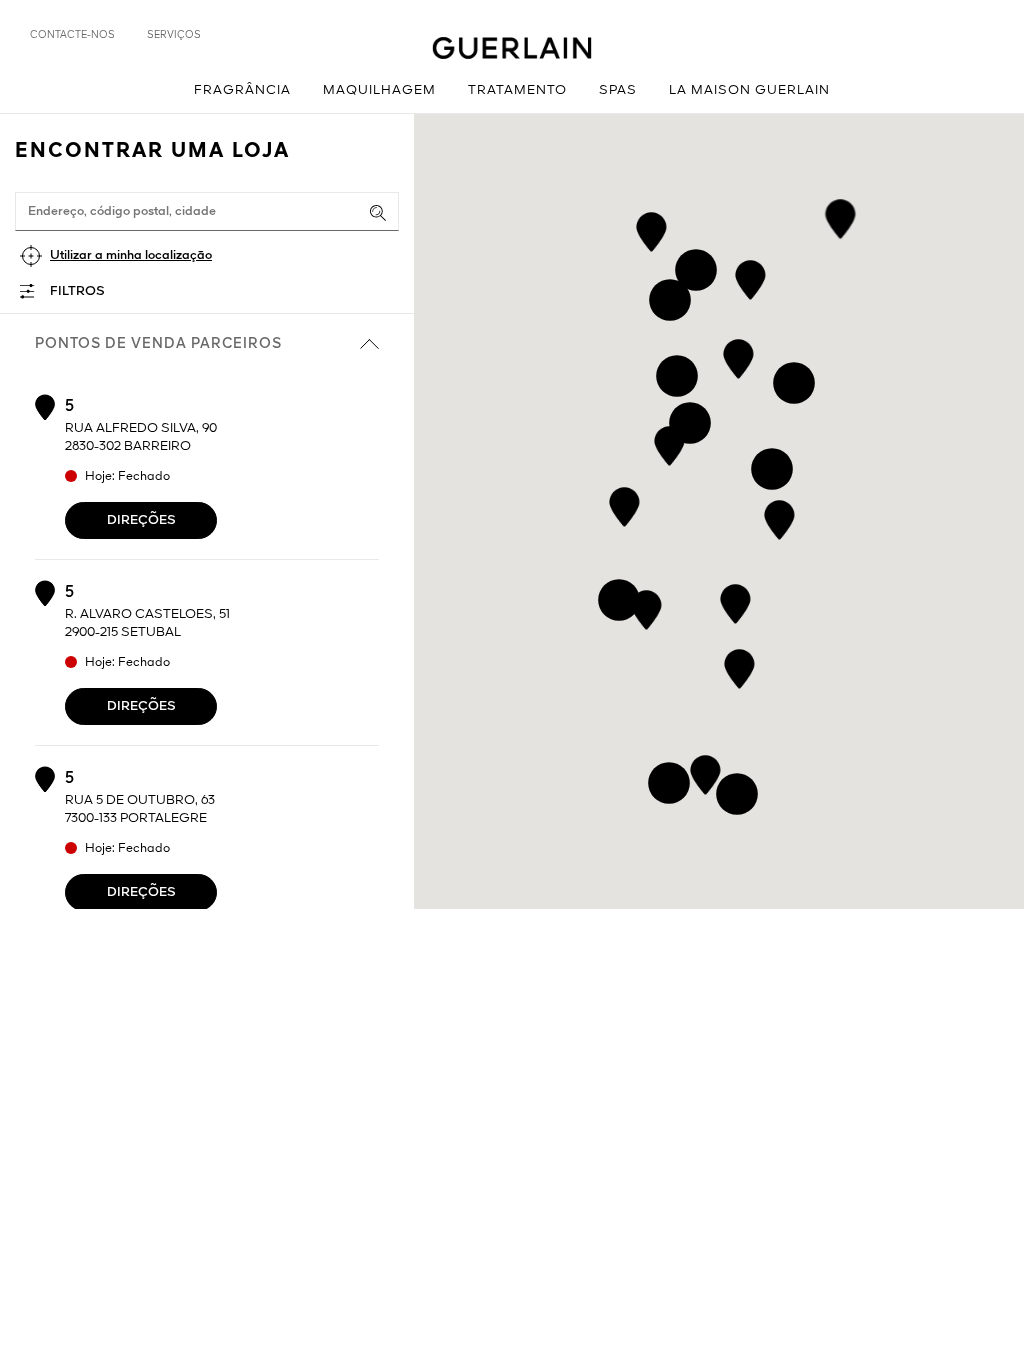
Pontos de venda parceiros (158, 344)
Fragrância (242, 90)
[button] (779, 516)
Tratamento (517, 90)
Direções (141, 520)
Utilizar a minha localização (131, 255)
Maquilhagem (379, 90)
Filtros (77, 291)
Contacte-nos (72, 35)
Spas (618, 90)
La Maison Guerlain (749, 90)
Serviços (174, 35)
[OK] (378, 213)
